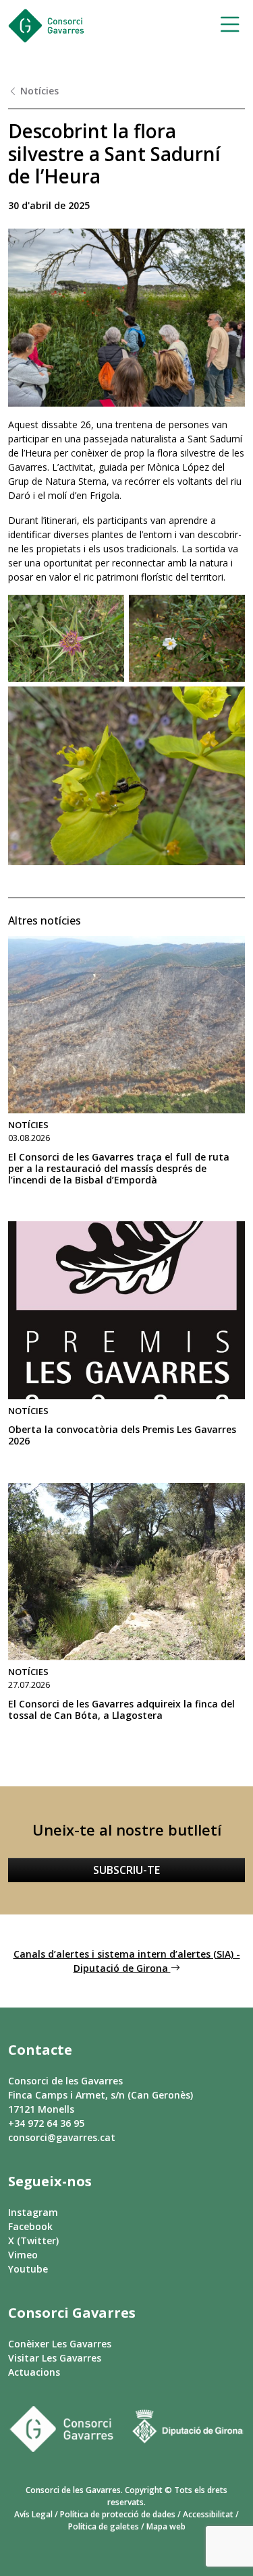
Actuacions (34, 2372)
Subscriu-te (126, 1870)
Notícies (38, 91)
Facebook (30, 2226)
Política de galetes (104, 2526)
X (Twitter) (33, 2241)
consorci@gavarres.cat (62, 2137)
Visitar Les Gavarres (55, 2358)
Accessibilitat (208, 2514)
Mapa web (166, 2526)
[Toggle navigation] (226, 26)
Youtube (28, 2269)
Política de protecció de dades (118, 2514)
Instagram (33, 2212)
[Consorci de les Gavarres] (46, 26)
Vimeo (23, 2255)
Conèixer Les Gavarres (60, 2344)
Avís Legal (33, 2514)
